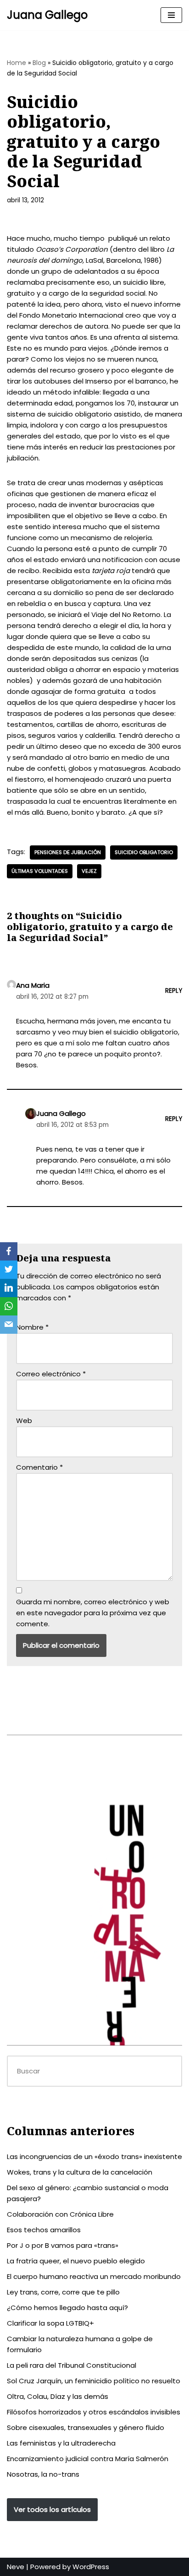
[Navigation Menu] (171, 15)
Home (17, 63)
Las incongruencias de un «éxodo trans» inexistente (94, 2157)
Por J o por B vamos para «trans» (63, 2245)
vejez (89, 871)
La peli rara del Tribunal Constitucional (72, 2365)
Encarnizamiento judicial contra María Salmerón (88, 2459)
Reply (174, 991)
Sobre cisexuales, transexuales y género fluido (86, 2427)
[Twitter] (9, 1270)
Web (24, 1421)
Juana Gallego (61, 1113)
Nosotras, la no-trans (43, 2474)
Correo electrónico (51, 1374)
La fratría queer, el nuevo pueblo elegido (76, 2261)
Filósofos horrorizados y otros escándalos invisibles (94, 2412)
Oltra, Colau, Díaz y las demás (58, 2396)
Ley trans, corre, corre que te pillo (63, 2292)
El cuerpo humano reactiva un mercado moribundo (94, 2276)
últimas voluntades (40, 871)
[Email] (9, 1325)
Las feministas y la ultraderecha (61, 2443)
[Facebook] (9, 1251)
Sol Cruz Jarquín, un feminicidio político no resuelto (94, 2381)
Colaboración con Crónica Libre (60, 2214)
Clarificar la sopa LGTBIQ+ (50, 2323)
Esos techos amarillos (44, 2230)
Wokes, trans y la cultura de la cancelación (80, 2172)
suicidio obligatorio (144, 852)
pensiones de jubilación (68, 852)
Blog (39, 63)
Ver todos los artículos (52, 2509)
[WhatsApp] (9, 1306)
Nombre (32, 1327)
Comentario (39, 1467)
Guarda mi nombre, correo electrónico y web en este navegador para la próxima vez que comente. (93, 1613)
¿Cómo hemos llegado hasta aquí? (67, 2308)
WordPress (91, 2567)
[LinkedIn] (9, 1288)
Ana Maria (33, 985)
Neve (16, 2567)
